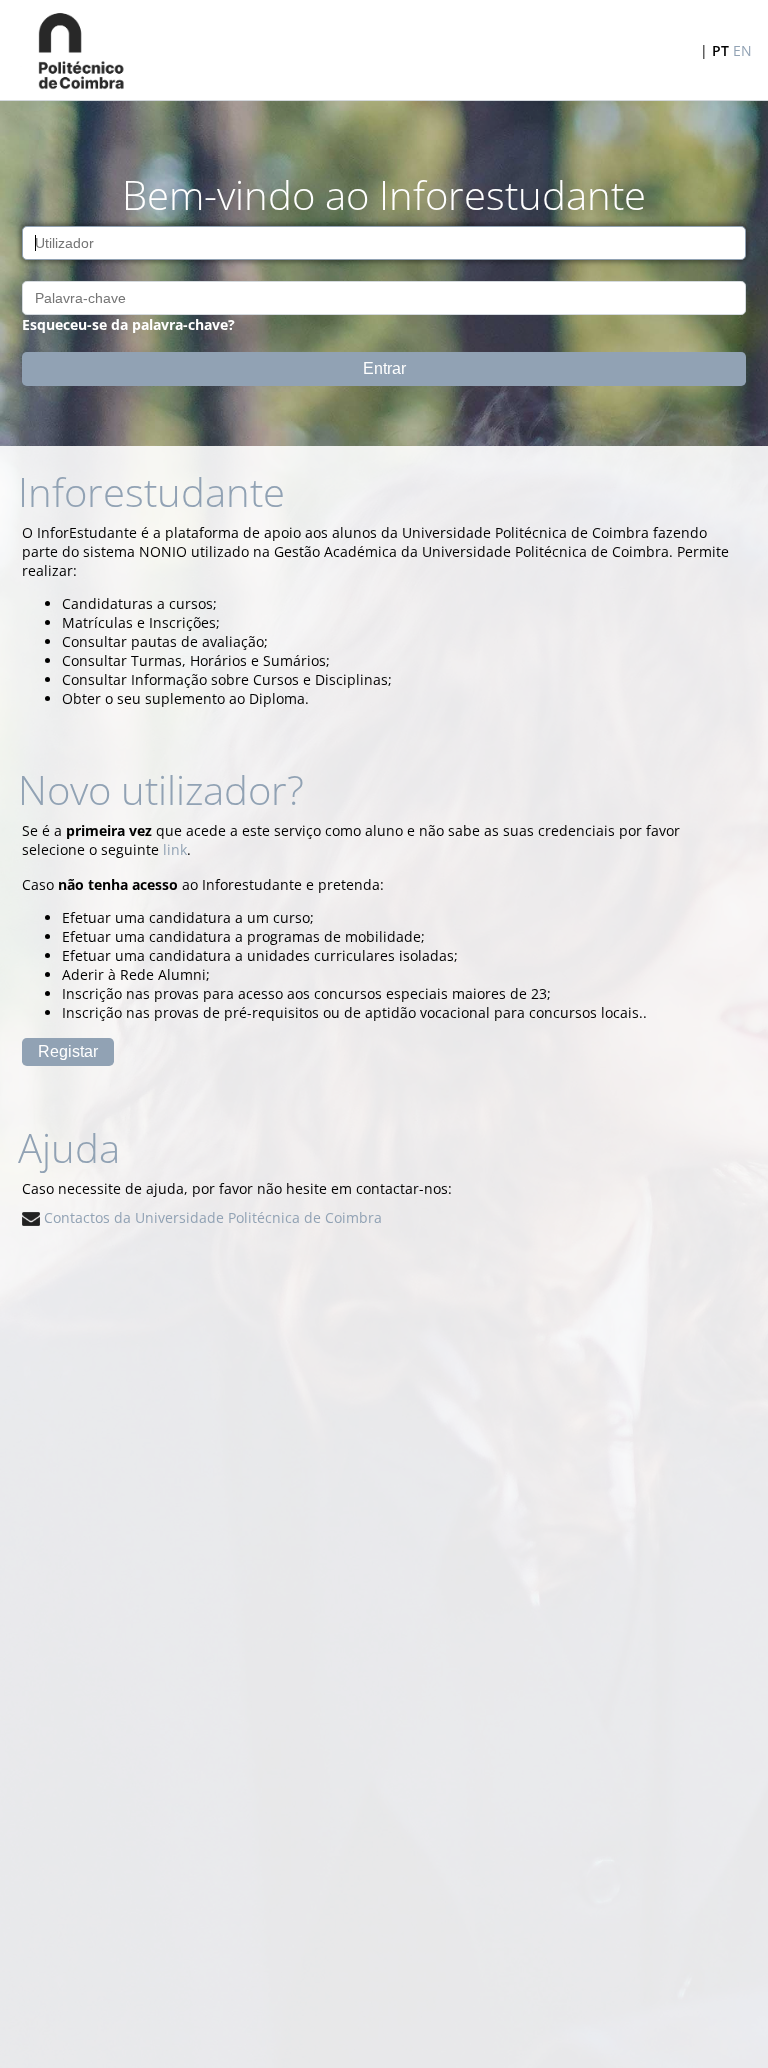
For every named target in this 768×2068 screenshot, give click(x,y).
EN (742, 50)
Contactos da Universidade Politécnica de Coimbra (211, 1217)
